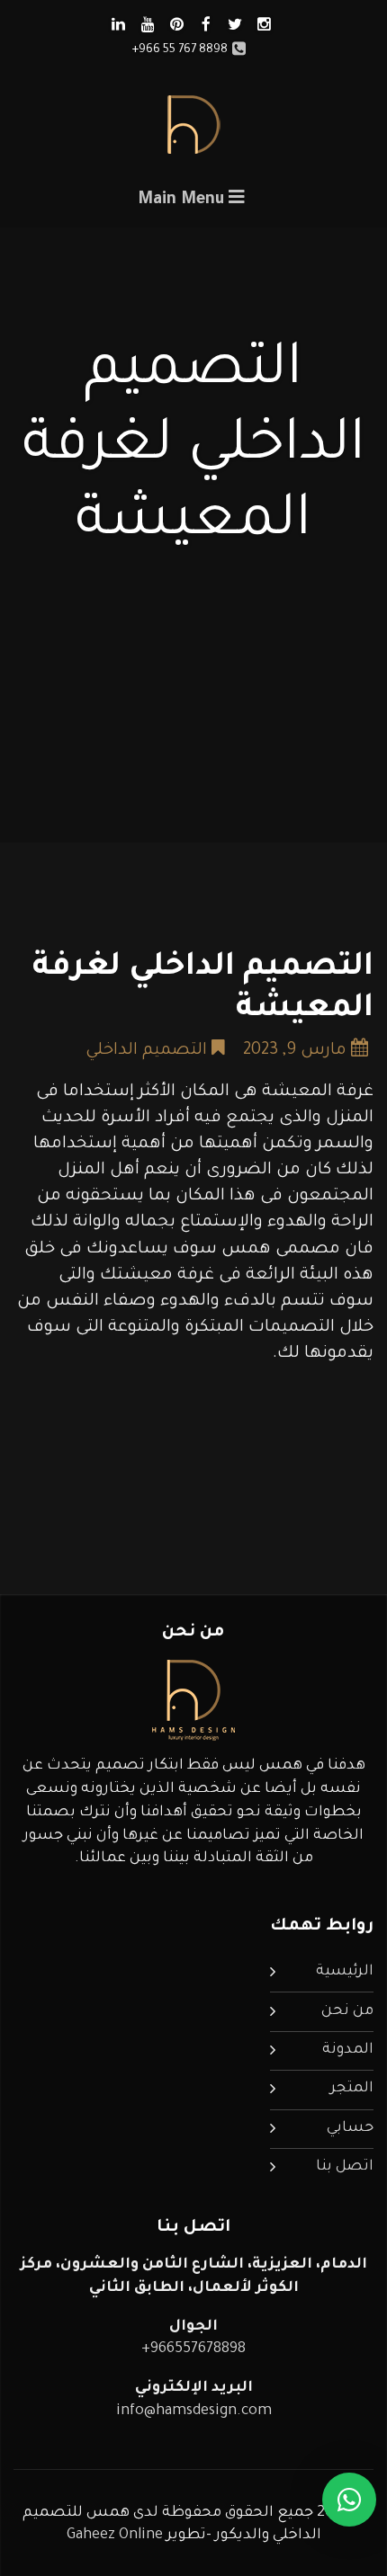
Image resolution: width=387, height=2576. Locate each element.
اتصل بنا (345, 2167)
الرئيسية (345, 1972)
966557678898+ (193, 2349)
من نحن (347, 2011)
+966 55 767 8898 (180, 50)
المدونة (348, 2050)
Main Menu (183, 201)
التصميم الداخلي (146, 1051)
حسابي (350, 2128)
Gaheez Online (117, 2536)
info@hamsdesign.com (194, 2411)
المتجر (352, 2089)
